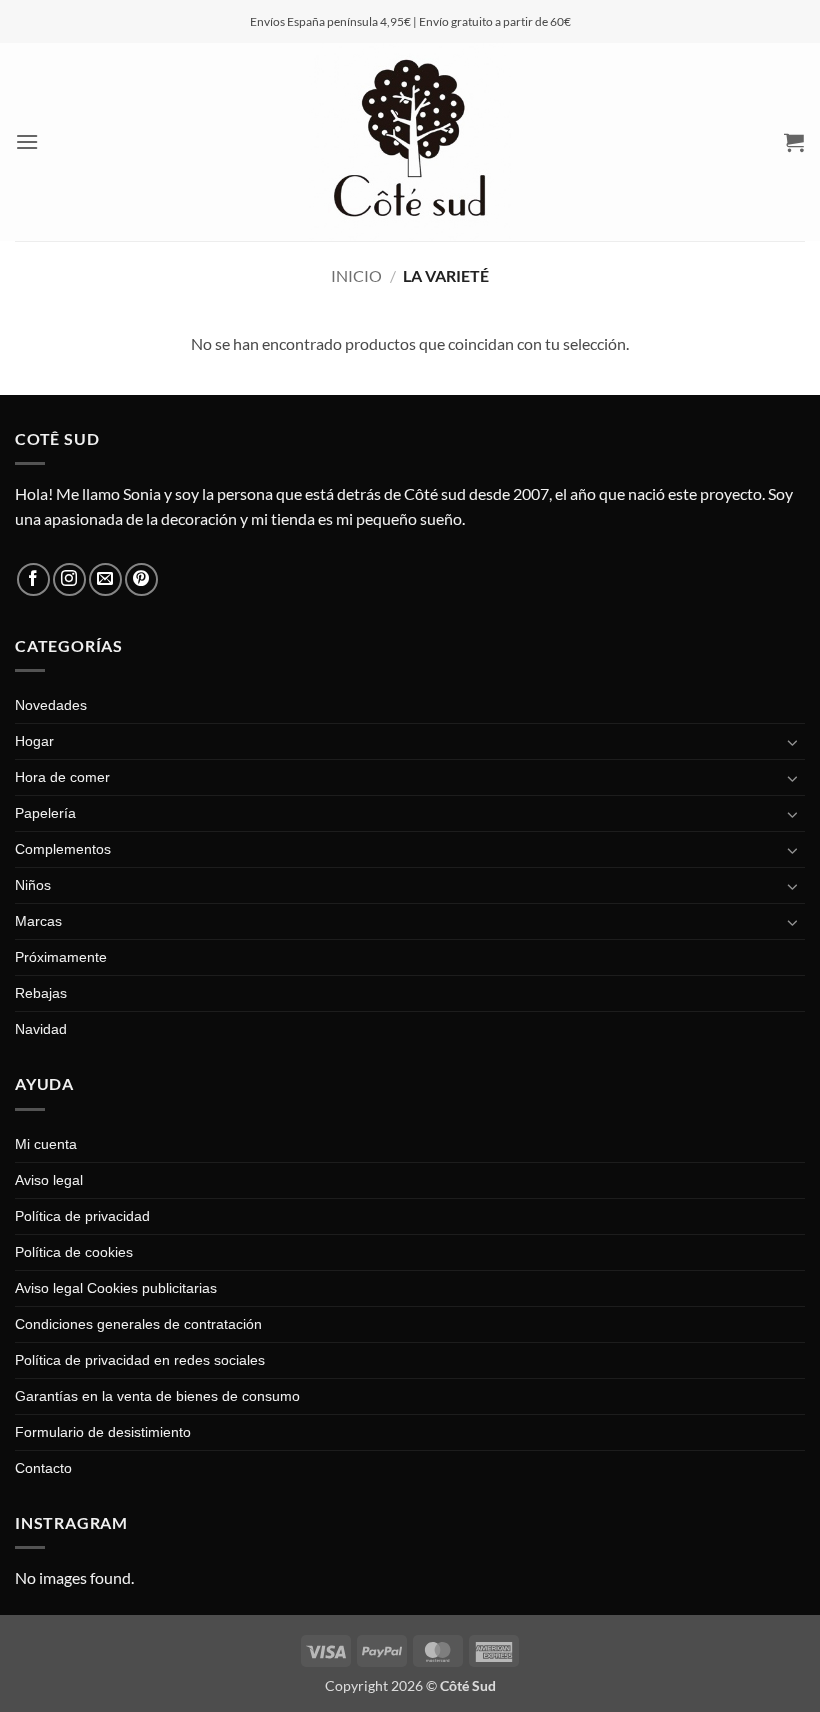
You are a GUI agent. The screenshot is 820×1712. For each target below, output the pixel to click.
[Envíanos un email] (105, 579)
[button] (27, 141)
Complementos (63, 849)
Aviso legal (49, 1180)
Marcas (38, 921)
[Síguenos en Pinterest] (141, 579)
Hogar (34, 741)
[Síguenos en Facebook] (33, 579)
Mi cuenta (46, 1144)
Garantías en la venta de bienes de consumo (157, 1396)
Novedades (51, 705)
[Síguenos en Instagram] (69, 579)
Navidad (41, 1029)
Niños (33, 885)
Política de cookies (74, 1252)
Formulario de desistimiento (103, 1432)
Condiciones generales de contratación (138, 1324)
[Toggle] (793, 742)
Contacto (43, 1468)
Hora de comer (62, 777)
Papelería (45, 813)
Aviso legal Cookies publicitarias (116, 1288)
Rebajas (41, 993)
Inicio (356, 275)
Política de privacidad (82, 1216)
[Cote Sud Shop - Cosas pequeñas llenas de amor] (410, 142)
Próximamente (61, 957)
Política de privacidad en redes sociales (140, 1360)
